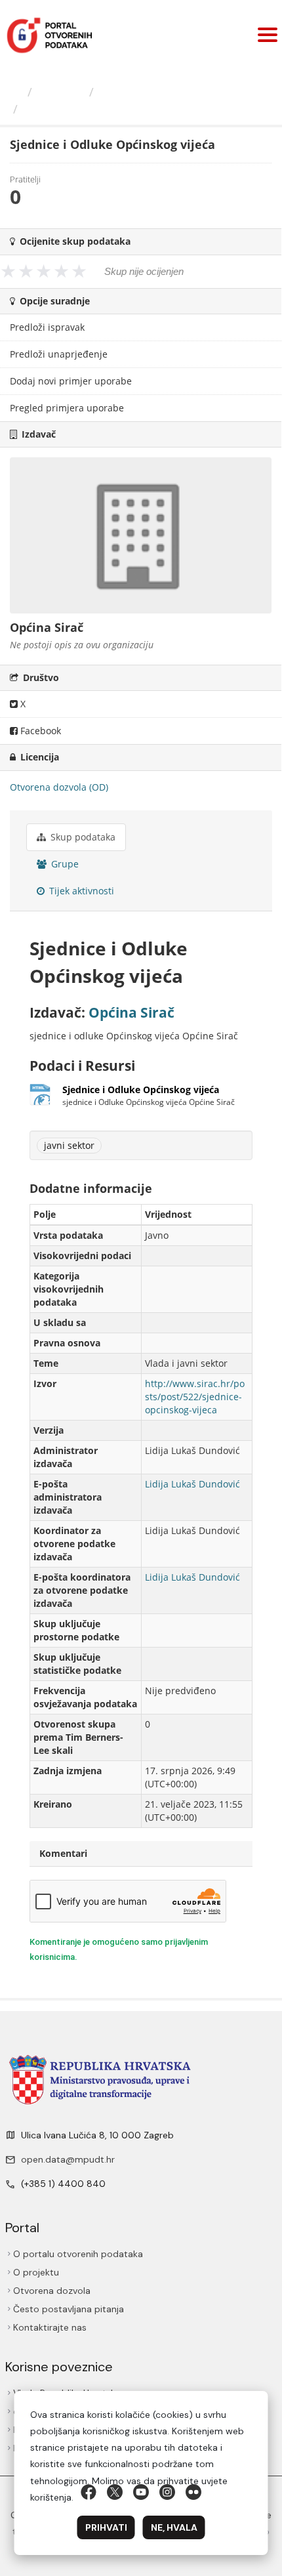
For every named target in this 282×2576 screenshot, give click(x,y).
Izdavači (61, 92)
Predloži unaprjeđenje (59, 354)
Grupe (64, 864)
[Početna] (15, 92)
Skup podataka (82, 837)
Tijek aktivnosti (80, 891)
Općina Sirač (135, 92)
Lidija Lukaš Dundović (192, 1484)
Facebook (39, 731)
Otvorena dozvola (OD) (59, 787)
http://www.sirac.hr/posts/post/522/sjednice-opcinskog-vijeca (195, 1397)
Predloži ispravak (47, 327)
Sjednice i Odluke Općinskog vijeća (127, 109)
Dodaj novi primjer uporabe (71, 381)
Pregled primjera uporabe (67, 408)
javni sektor (69, 1145)
